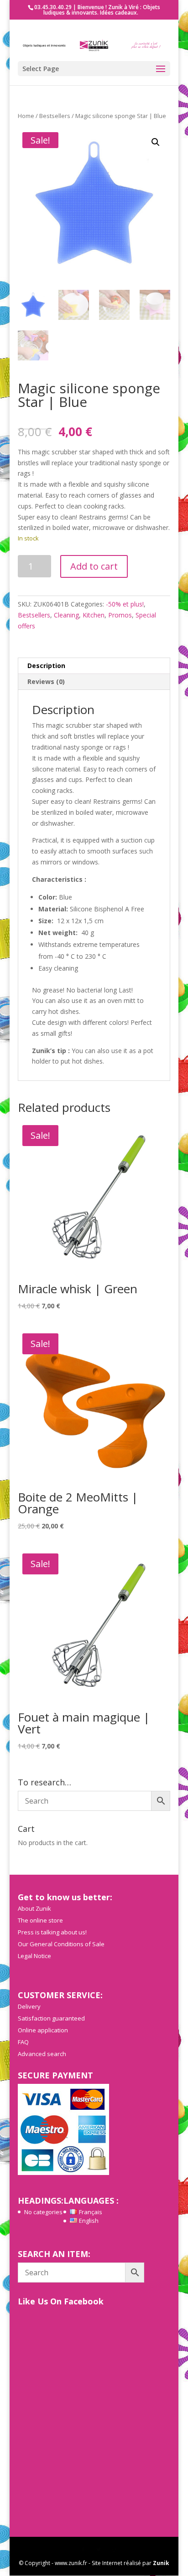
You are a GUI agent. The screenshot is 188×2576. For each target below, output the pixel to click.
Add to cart (94, 566)
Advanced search (42, 2054)
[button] (156, 142)
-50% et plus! (125, 604)
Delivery (29, 2006)
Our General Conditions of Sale (61, 1944)
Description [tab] (46, 666)
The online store (40, 1920)
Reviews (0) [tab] (46, 681)
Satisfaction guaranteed (51, 2018)
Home (26, 116)
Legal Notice (34, 1956)
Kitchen (94, 615)
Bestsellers (55, 116)
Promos (120, 615)
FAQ (23, 2042)
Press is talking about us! (52, 1932)
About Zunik (34, 1908)
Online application (43, 2030)
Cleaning (66, 615)
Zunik (161, 2563)
